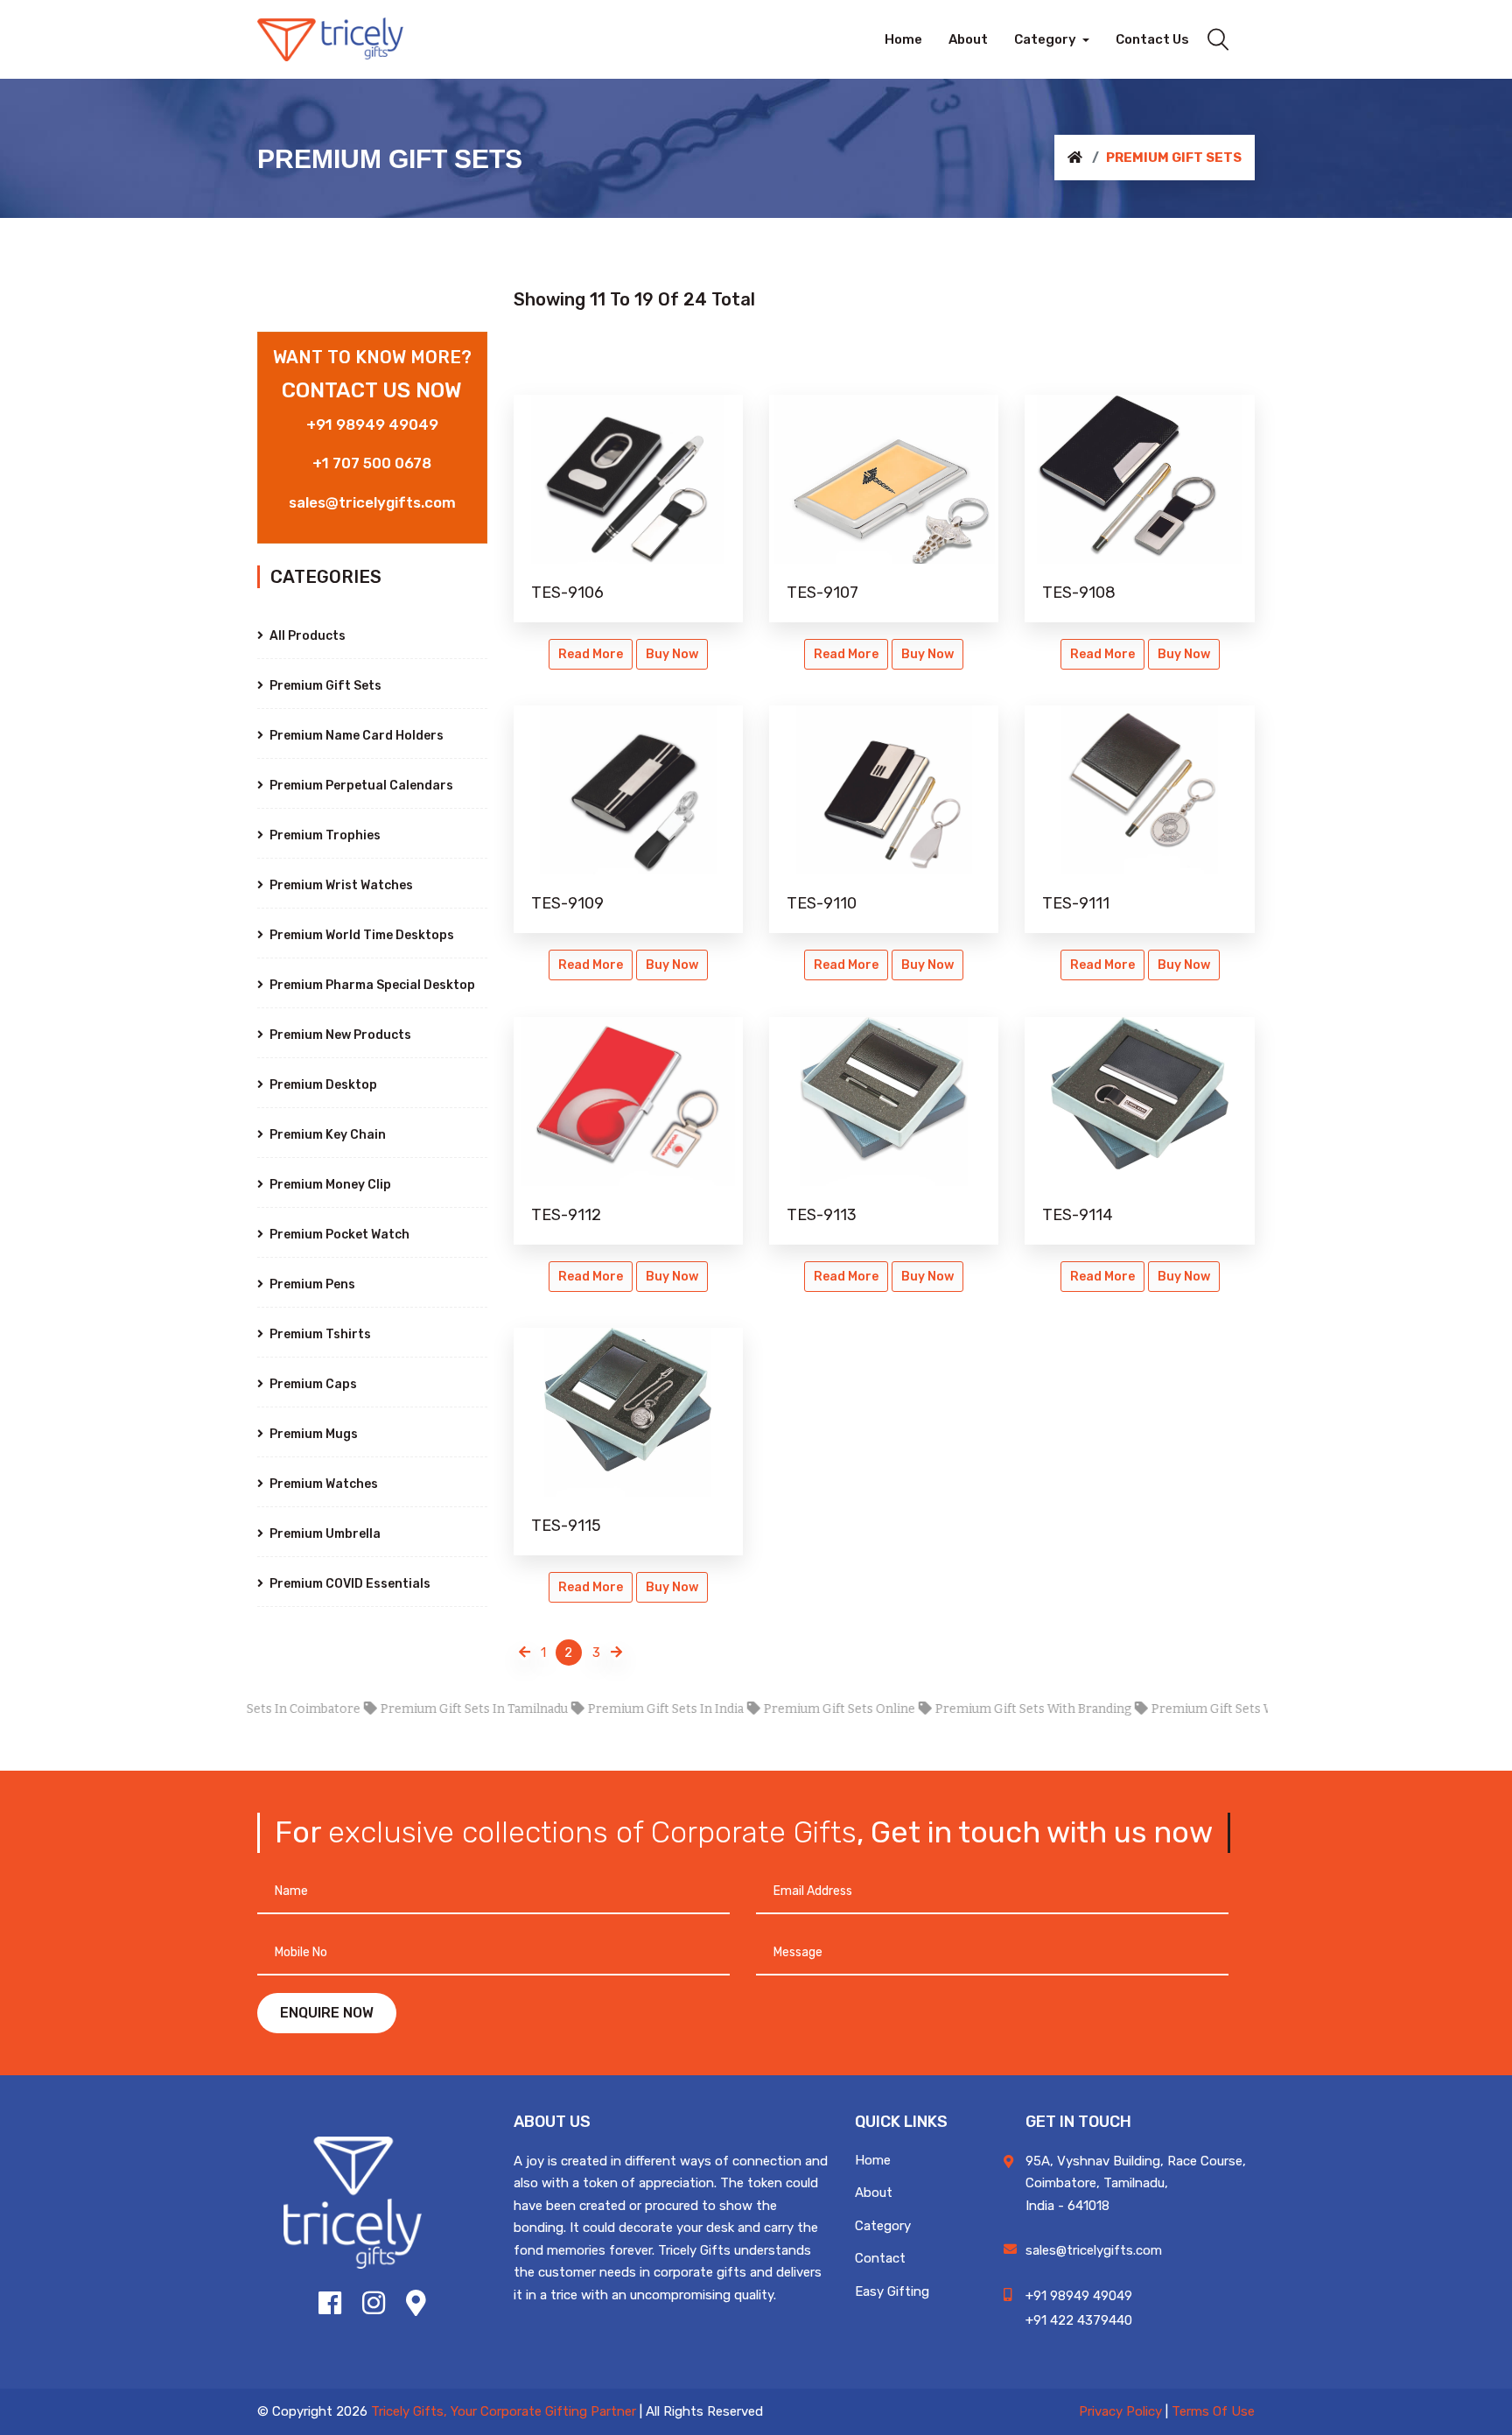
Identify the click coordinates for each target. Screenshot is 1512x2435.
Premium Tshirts (319, 1334)
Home (873, 2160)
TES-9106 (567, 593)
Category (883, 2226)
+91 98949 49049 (372, 425)
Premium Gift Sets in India (614, 1709)
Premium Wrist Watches (340, 885)
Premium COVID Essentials (349, 1584)
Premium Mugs (312, 1434)
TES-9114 (1078, 1215)
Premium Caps (312, 1384)
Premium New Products (339, 1035)
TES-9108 (1079, 593)
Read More (591, 654)
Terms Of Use (1213, 2411)
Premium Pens (311, 1284)
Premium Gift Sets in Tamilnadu (423, 1709)
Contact (880, 2258)
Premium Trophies (324, 835)
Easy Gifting (892, 2291)
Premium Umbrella (324, 1534)
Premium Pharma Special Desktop (371, 985)
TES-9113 (822, 1215)
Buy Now (672, 654)
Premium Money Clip (329, 1185)
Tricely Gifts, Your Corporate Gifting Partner (504, 2411)
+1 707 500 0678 (372, 463)
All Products (306, 636)
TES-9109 (567, 903)
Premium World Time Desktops (360, 935)
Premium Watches (322, 1484)
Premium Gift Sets (324, 686)
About (874, 2193)
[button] (1052, 39)
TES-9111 (1076, 903)
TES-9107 (822, 593)
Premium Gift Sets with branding (982, 1709)
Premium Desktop (322, 1085)
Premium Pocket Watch (338, 1235)
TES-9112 (566, 1215)
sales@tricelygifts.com (372, 502)
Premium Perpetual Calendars (360, 786)
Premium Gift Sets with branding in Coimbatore (1242, 1709)
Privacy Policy (1120, 2411)
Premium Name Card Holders (355, 736)
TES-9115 (566, 1526)
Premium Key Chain (326, 1135)
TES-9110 (822, 903)
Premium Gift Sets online (788, 1709)
